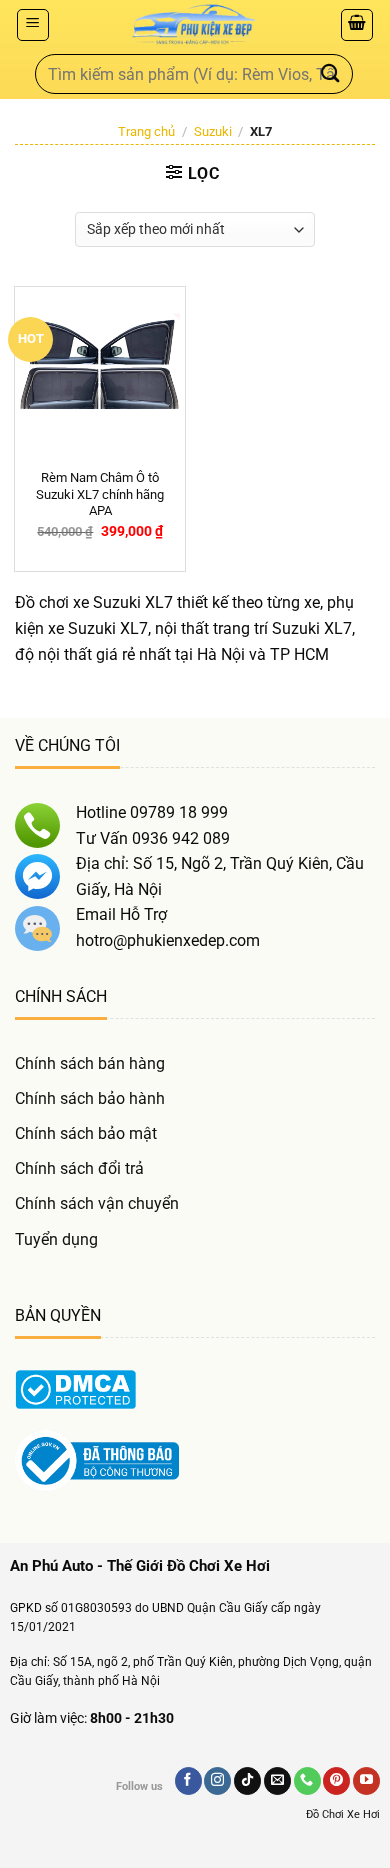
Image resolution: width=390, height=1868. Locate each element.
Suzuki (213, 131)
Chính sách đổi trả (79, 1168)
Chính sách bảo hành (90, 1098)
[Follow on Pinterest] (336, 1781)
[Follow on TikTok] (247, 1781)
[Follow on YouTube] (366, 1781)
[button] (33, 25)
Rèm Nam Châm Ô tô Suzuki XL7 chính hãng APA (100, 494)
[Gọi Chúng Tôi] (307, 1781)
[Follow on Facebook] (188, 1781)
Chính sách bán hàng (90, 1063)
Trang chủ (146, 131)
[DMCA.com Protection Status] (75, 1388)
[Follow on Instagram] (217, 1781)
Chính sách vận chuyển (97, 1203)
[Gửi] (331, 73)
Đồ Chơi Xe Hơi (343, 1814)
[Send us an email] (277, 1781)
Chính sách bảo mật (86, 1133)
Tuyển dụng (56, 1239)
